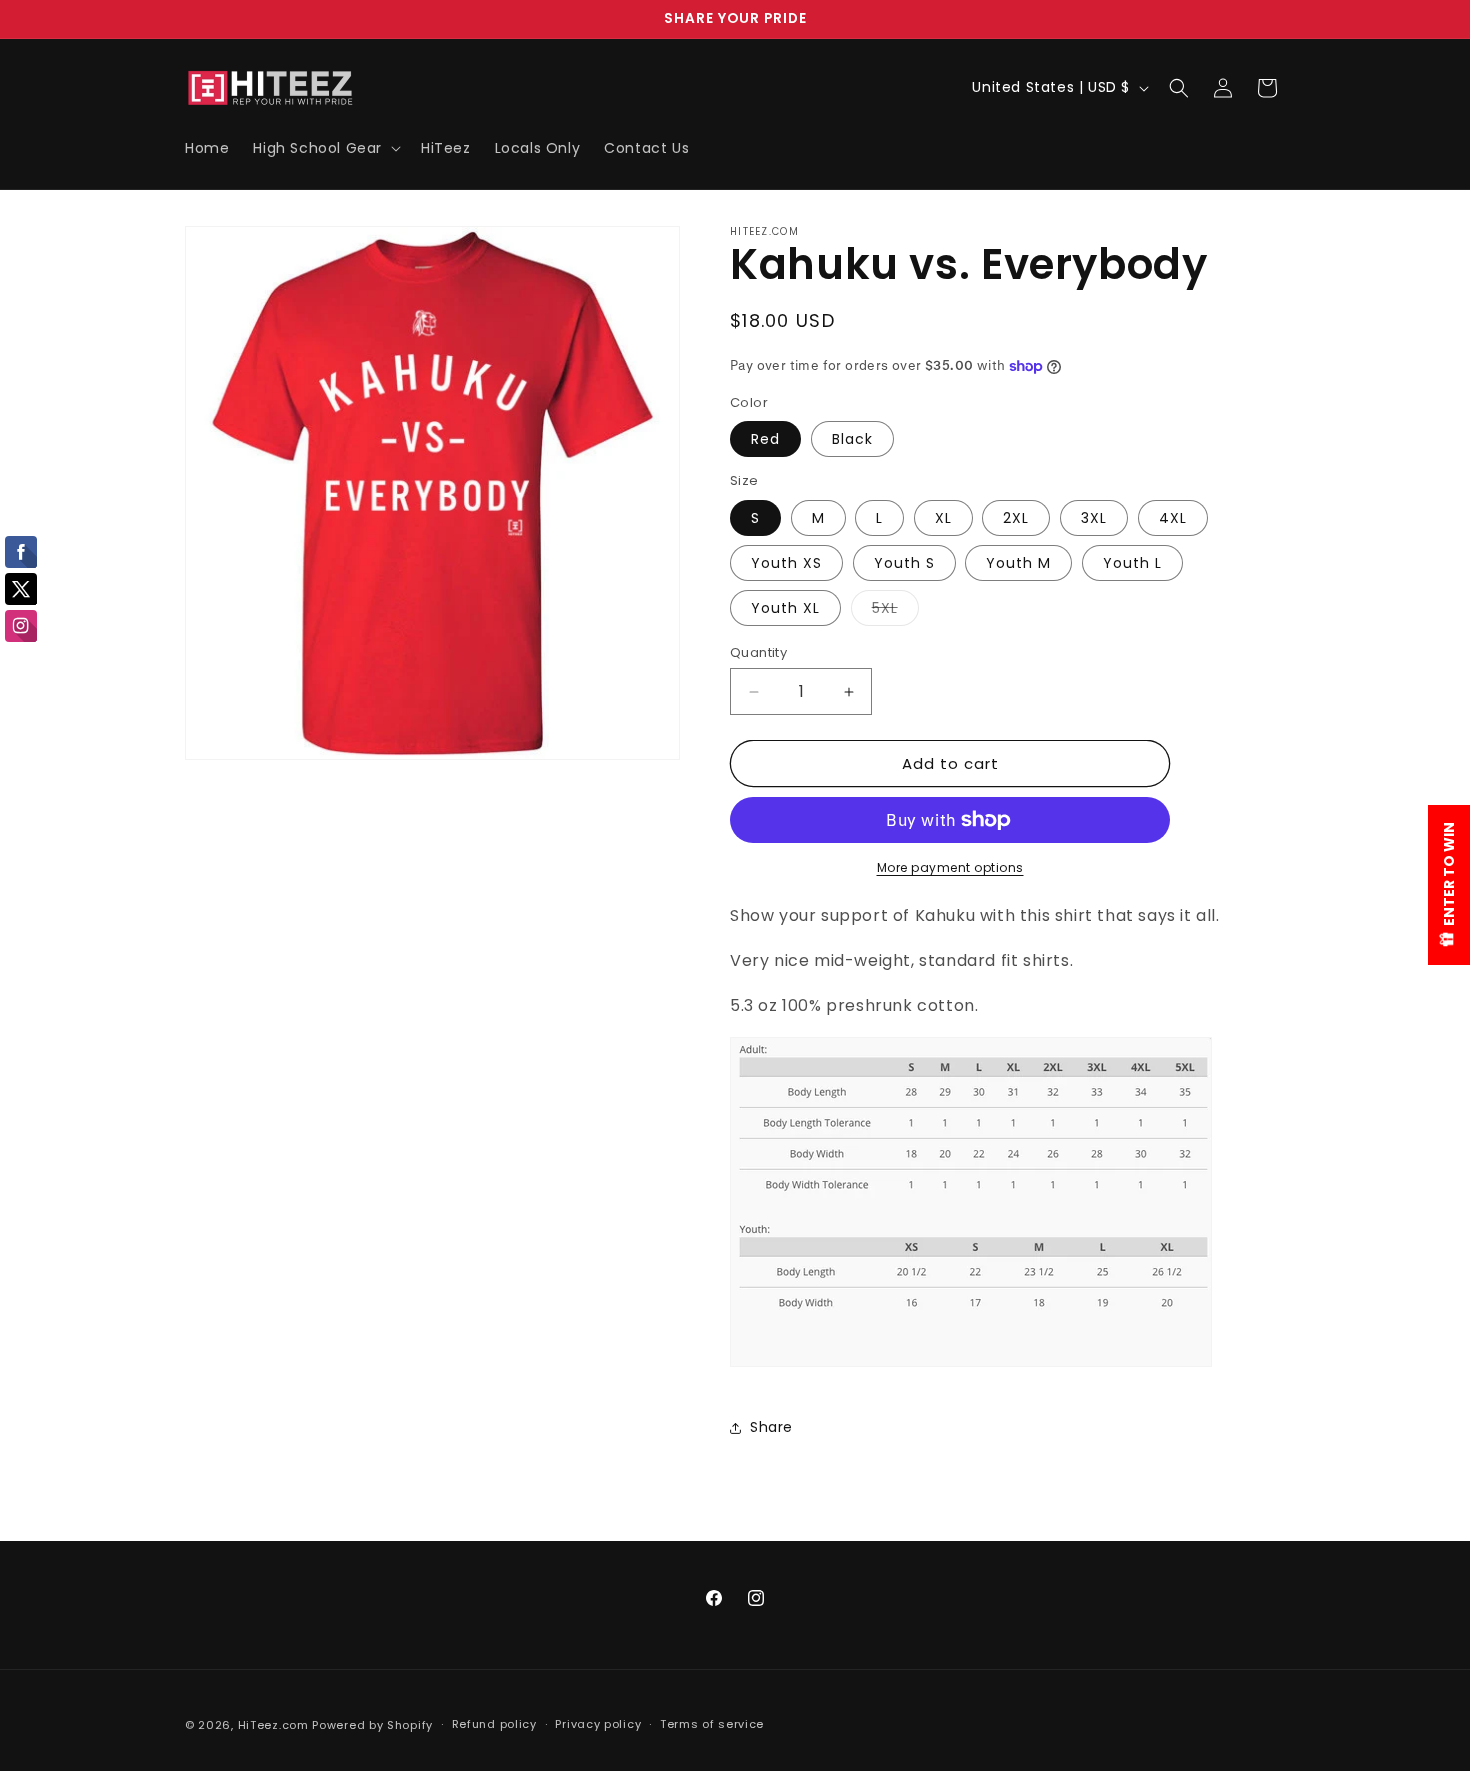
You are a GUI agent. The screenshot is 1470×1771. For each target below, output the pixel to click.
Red (765, 439)
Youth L (1132, 563)
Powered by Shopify (372, 1725)
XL (943, 518)
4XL (1173, 518)
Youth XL (785, 608)
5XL (895, 611)
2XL (1016, 518)
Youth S (904, 563)
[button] (325, 148)
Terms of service (712, 1724)
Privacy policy (598, 1724)
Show (1449, 885)
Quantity (758, 652)
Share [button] (771, 1427)
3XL (1094, 518)
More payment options (950, 867)
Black (852, 439)
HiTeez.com (273, 1725)
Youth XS (786, 563)
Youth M (1018, 563)
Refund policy (494, 1724)
